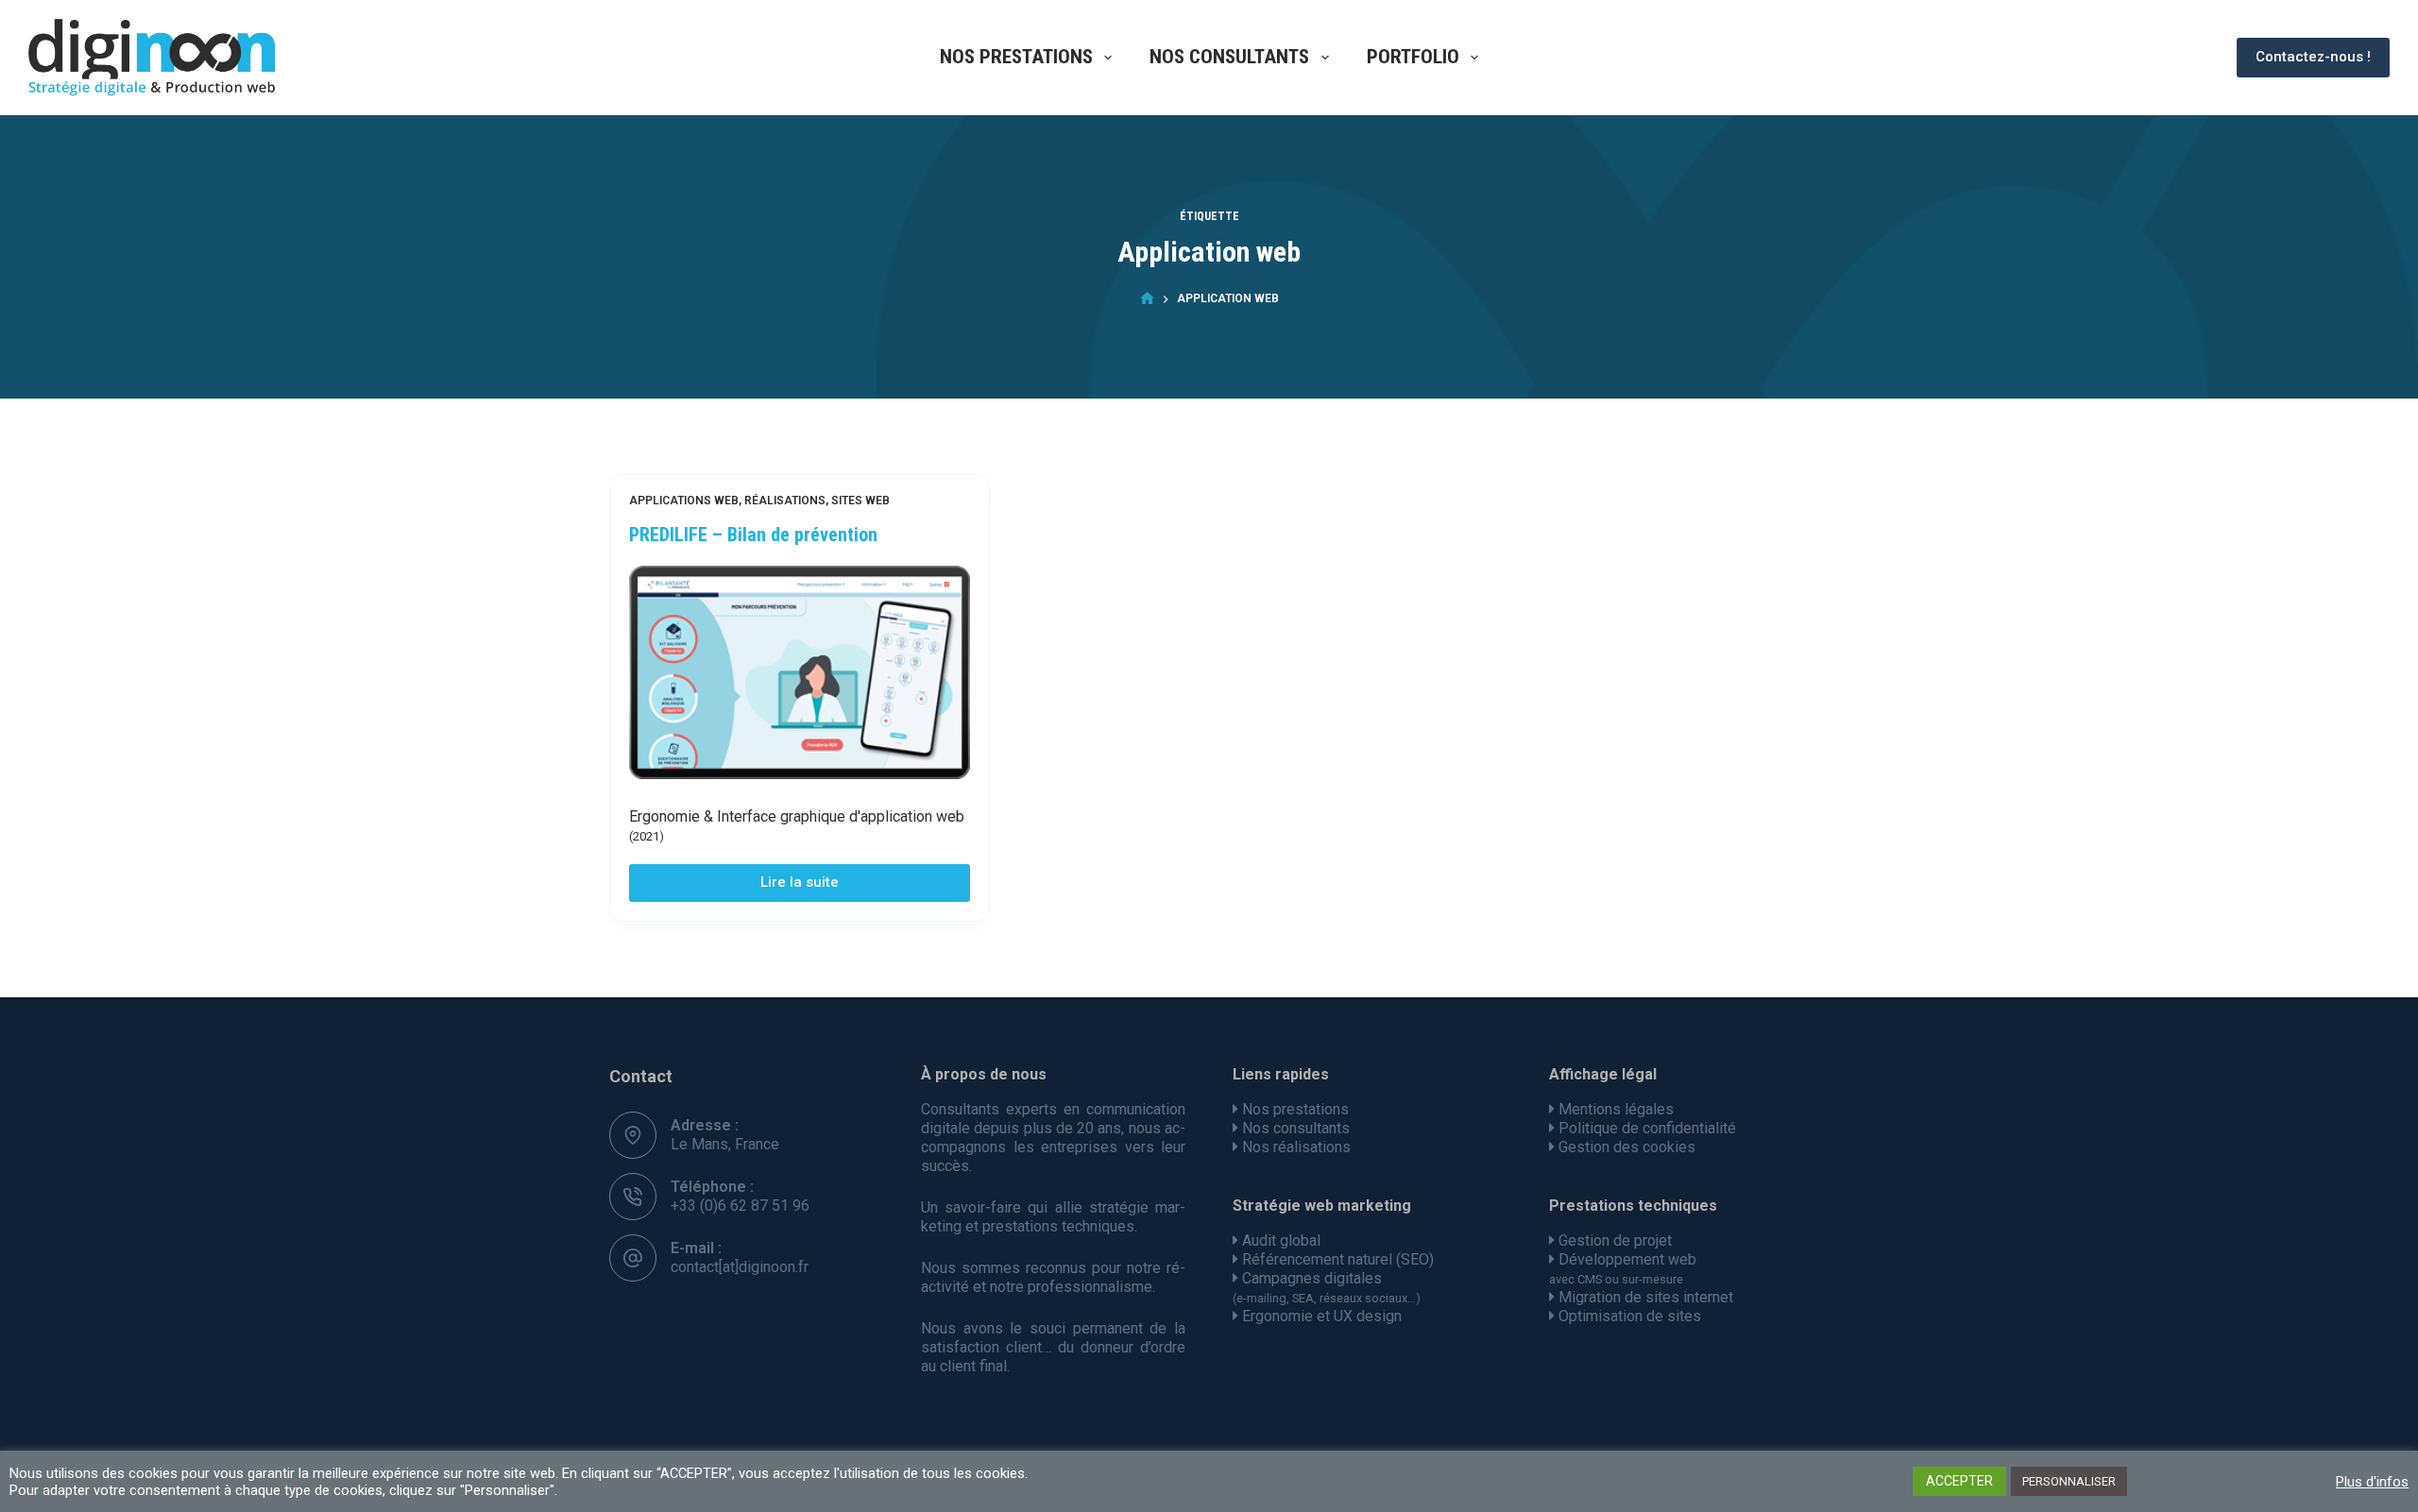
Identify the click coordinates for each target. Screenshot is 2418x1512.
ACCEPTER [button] (1959, 1481)
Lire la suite (816, 887)
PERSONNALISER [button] (2069, 1481)
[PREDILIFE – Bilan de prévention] (800, 672)
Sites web (860, 501)
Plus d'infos (2372, 1482)
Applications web (684, 501)
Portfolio (1413, 57)
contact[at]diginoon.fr (740, 1267)
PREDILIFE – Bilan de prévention (753, 535)
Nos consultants (1229, 57)
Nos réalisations (1296, 1147)
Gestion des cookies (1627, 1147)
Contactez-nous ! (2313, 57)
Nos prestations (1016, 57)
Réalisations (785, 501)
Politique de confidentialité (1647, 1128)
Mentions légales (1616, 1109)
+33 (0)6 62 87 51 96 (740, 1206)
